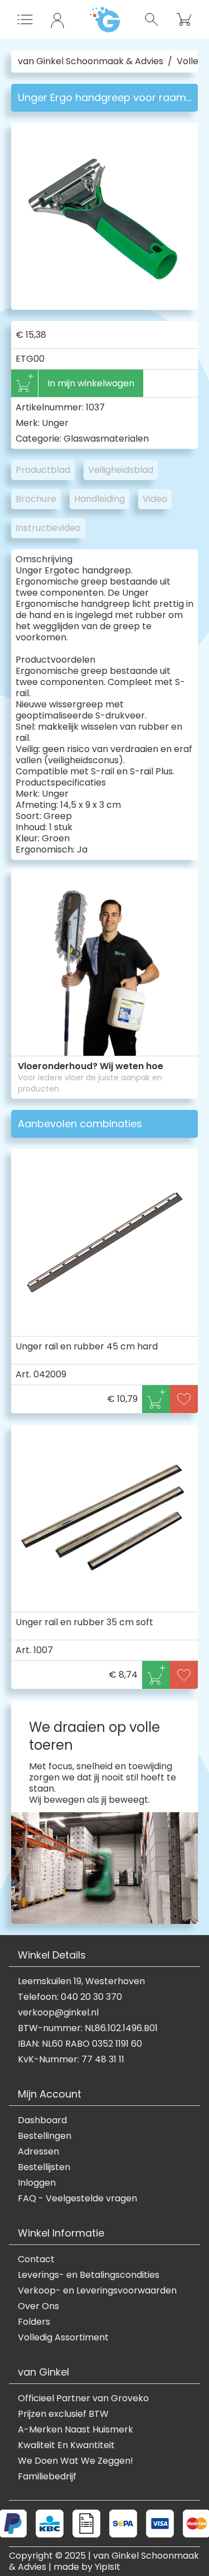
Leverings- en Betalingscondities (89, 2275)
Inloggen (37, 2183)
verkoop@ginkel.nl (58, 2013)
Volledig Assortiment (63, 2338)
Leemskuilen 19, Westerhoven (81, 1981)
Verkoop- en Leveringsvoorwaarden (97, 2291)
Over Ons (38, 2306)
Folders (34, 2322)
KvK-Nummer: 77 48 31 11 (71, 2060)
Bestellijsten (44, 2167)
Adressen (38, 2152)
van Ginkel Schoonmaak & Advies (91, 61)
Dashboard (42, 2120)
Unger (55, 423)
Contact (36, 2259)
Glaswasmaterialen (106, 439)
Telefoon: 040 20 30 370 (70, 1997)
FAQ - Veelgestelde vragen (77, 2199)
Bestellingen (45, 2136)
